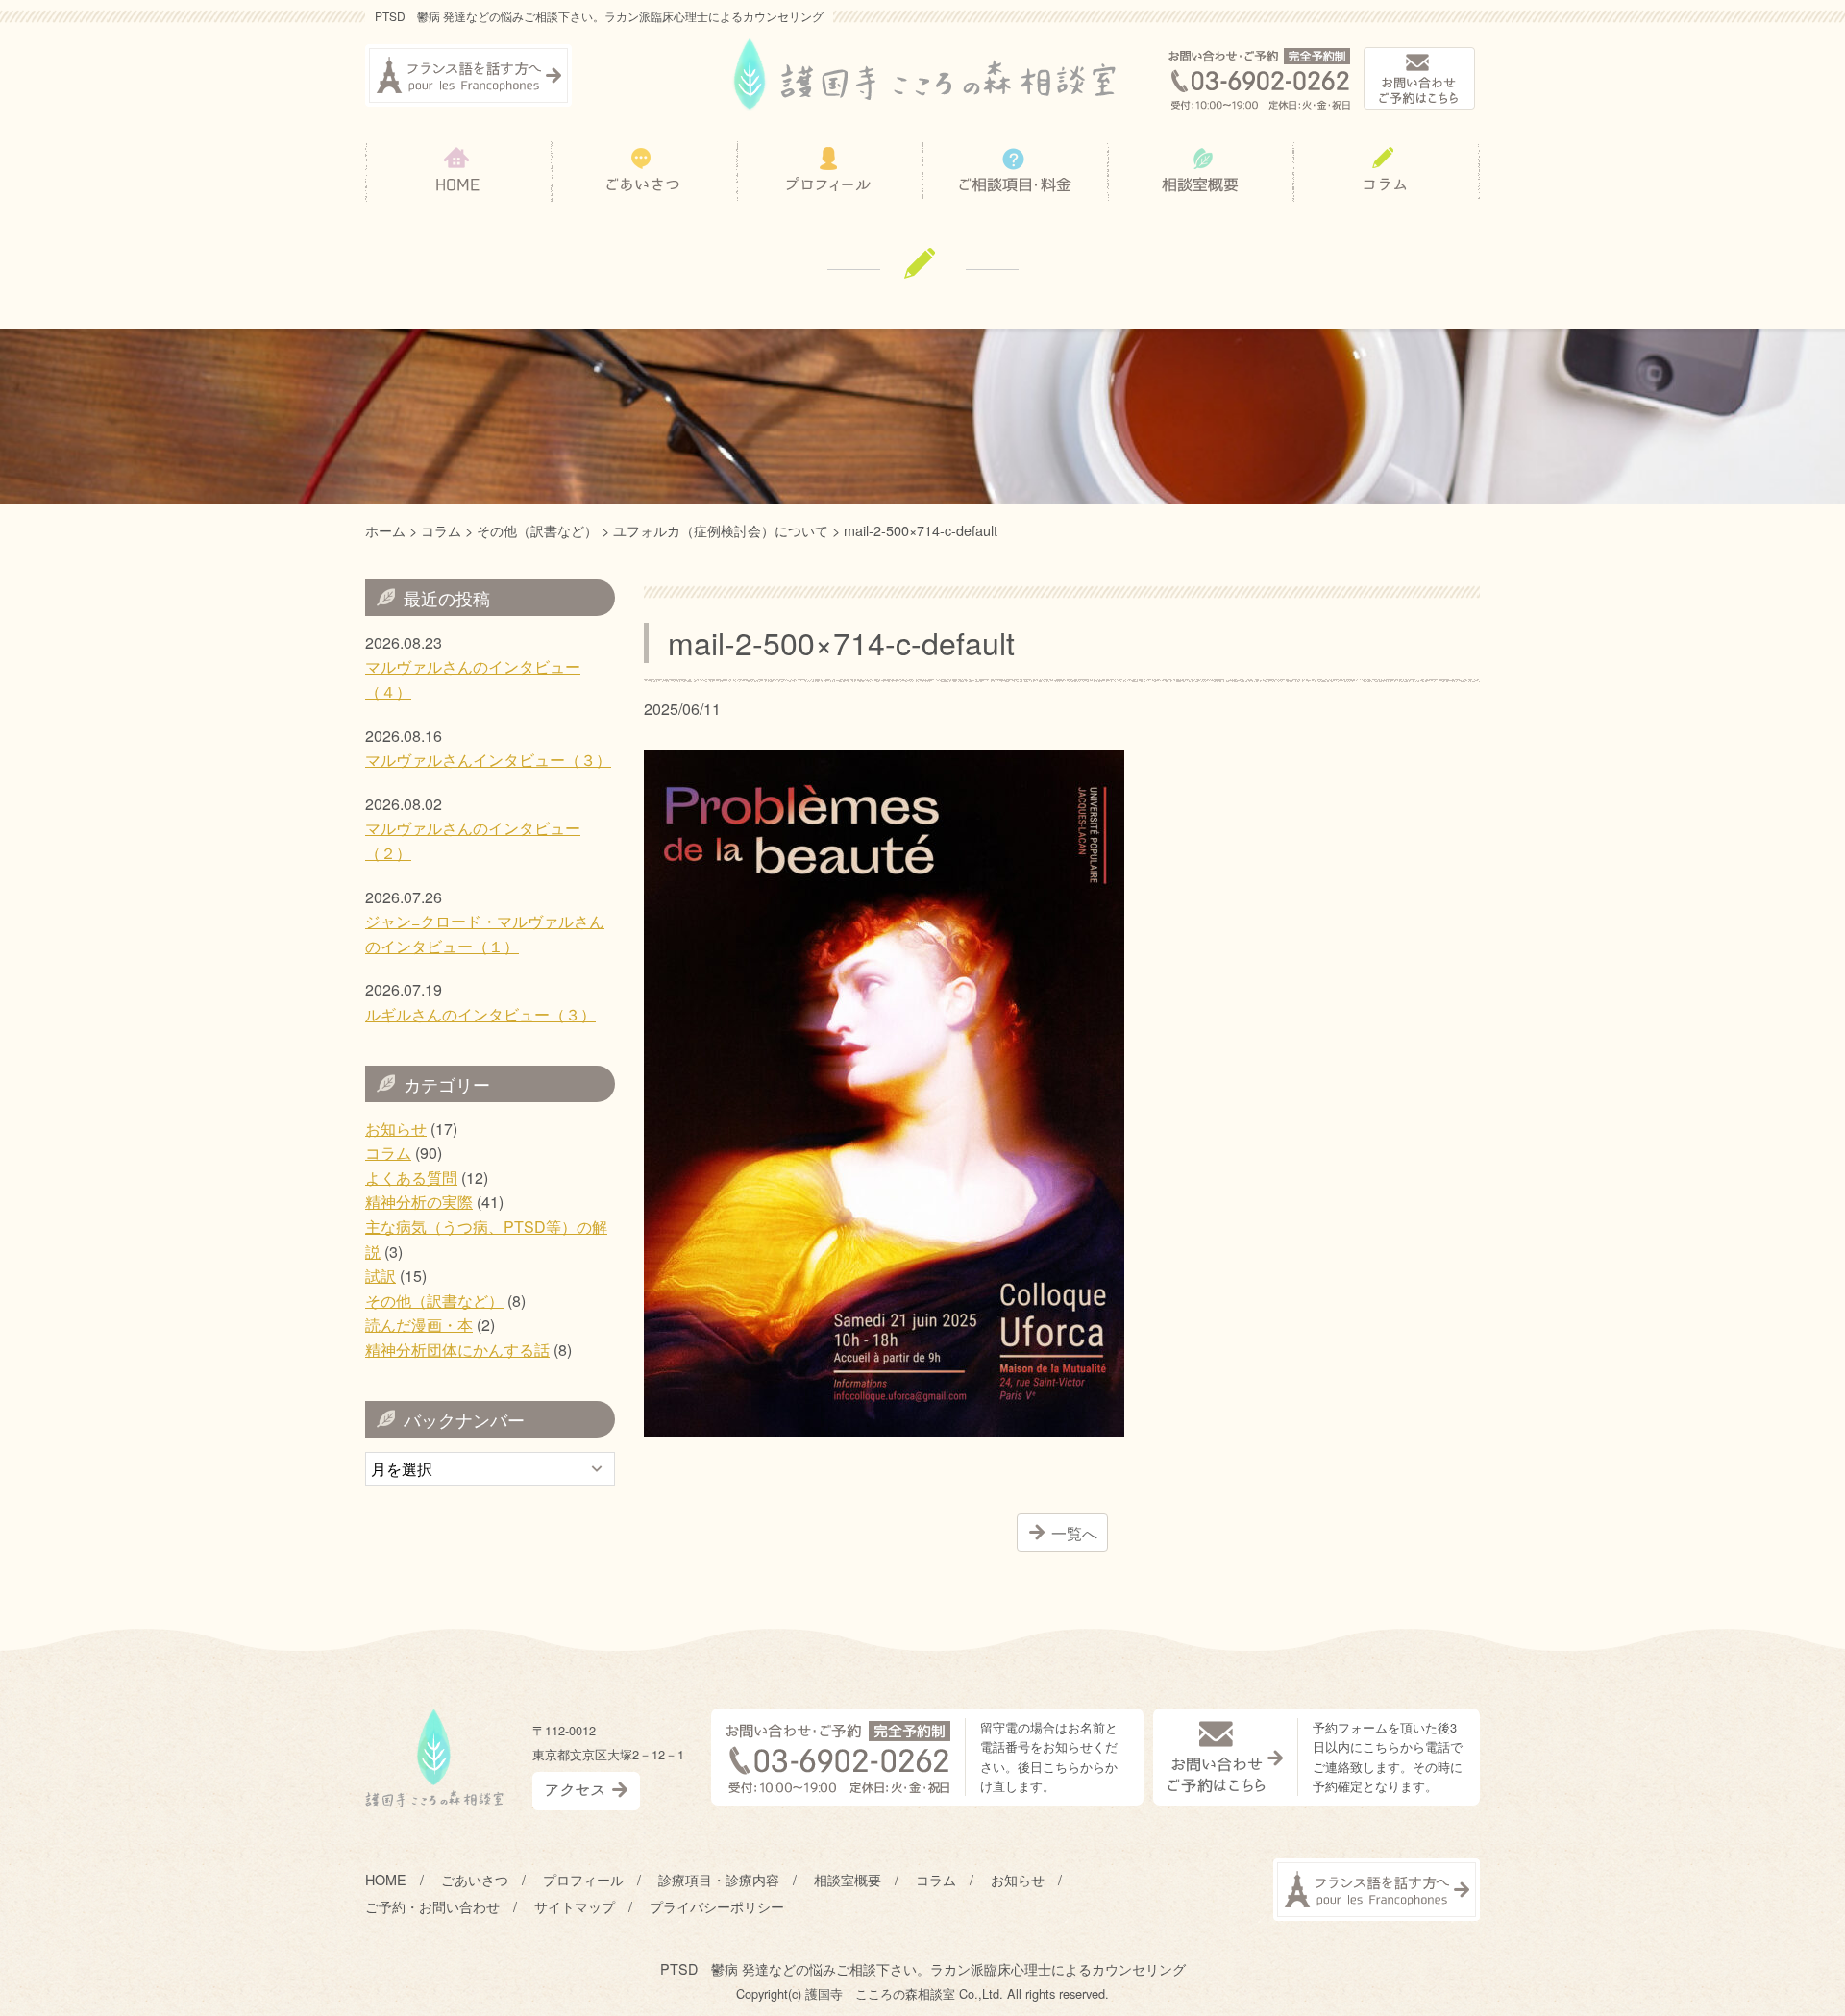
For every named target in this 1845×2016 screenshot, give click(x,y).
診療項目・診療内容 (719, 1879)
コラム (388, 1153)
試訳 (381, 1276)
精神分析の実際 (419, 1202)
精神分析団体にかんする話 (457, 1350)
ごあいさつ (475, 1879)
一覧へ (1074, 1533)
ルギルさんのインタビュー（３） (480, 1014)
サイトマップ (575, 1906)
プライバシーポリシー (717, 1906)
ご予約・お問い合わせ (432, 1906)
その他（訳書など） (434, 1301)
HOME (386, 1879)
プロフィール (583, 1879)
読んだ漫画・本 (419, 1325)
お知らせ (396, 1129)
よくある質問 (411, 1178)
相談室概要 (848, 1879)
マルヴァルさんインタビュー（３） (488, 760)
